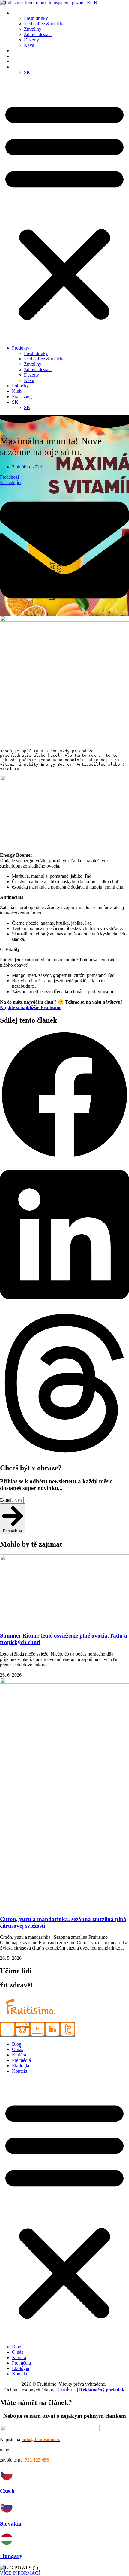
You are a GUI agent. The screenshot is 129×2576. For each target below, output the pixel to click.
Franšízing (22, 61)
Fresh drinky (36, 18)
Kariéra (19, 2055)
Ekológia (21, 2066)
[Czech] (7, 2479)
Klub (17, 56)
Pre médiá (21, 2060)
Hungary (11, 2556)
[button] (64, 210)
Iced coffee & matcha (44, 24)
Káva (29, 45)
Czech (7, 2491)
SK (15, 67)
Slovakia (11, 2524)
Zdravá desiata (38, 34)
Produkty (21, 13)
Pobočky (20, 51)
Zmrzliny (33, 29)
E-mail (7, 1500)
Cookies (67, 2390)
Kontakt (20, 2071)
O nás (18, 2049)
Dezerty (31, 40)
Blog (17, 2044)
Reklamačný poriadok (102, 2390)
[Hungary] (7, 2544)
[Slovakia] (7, 2512)
